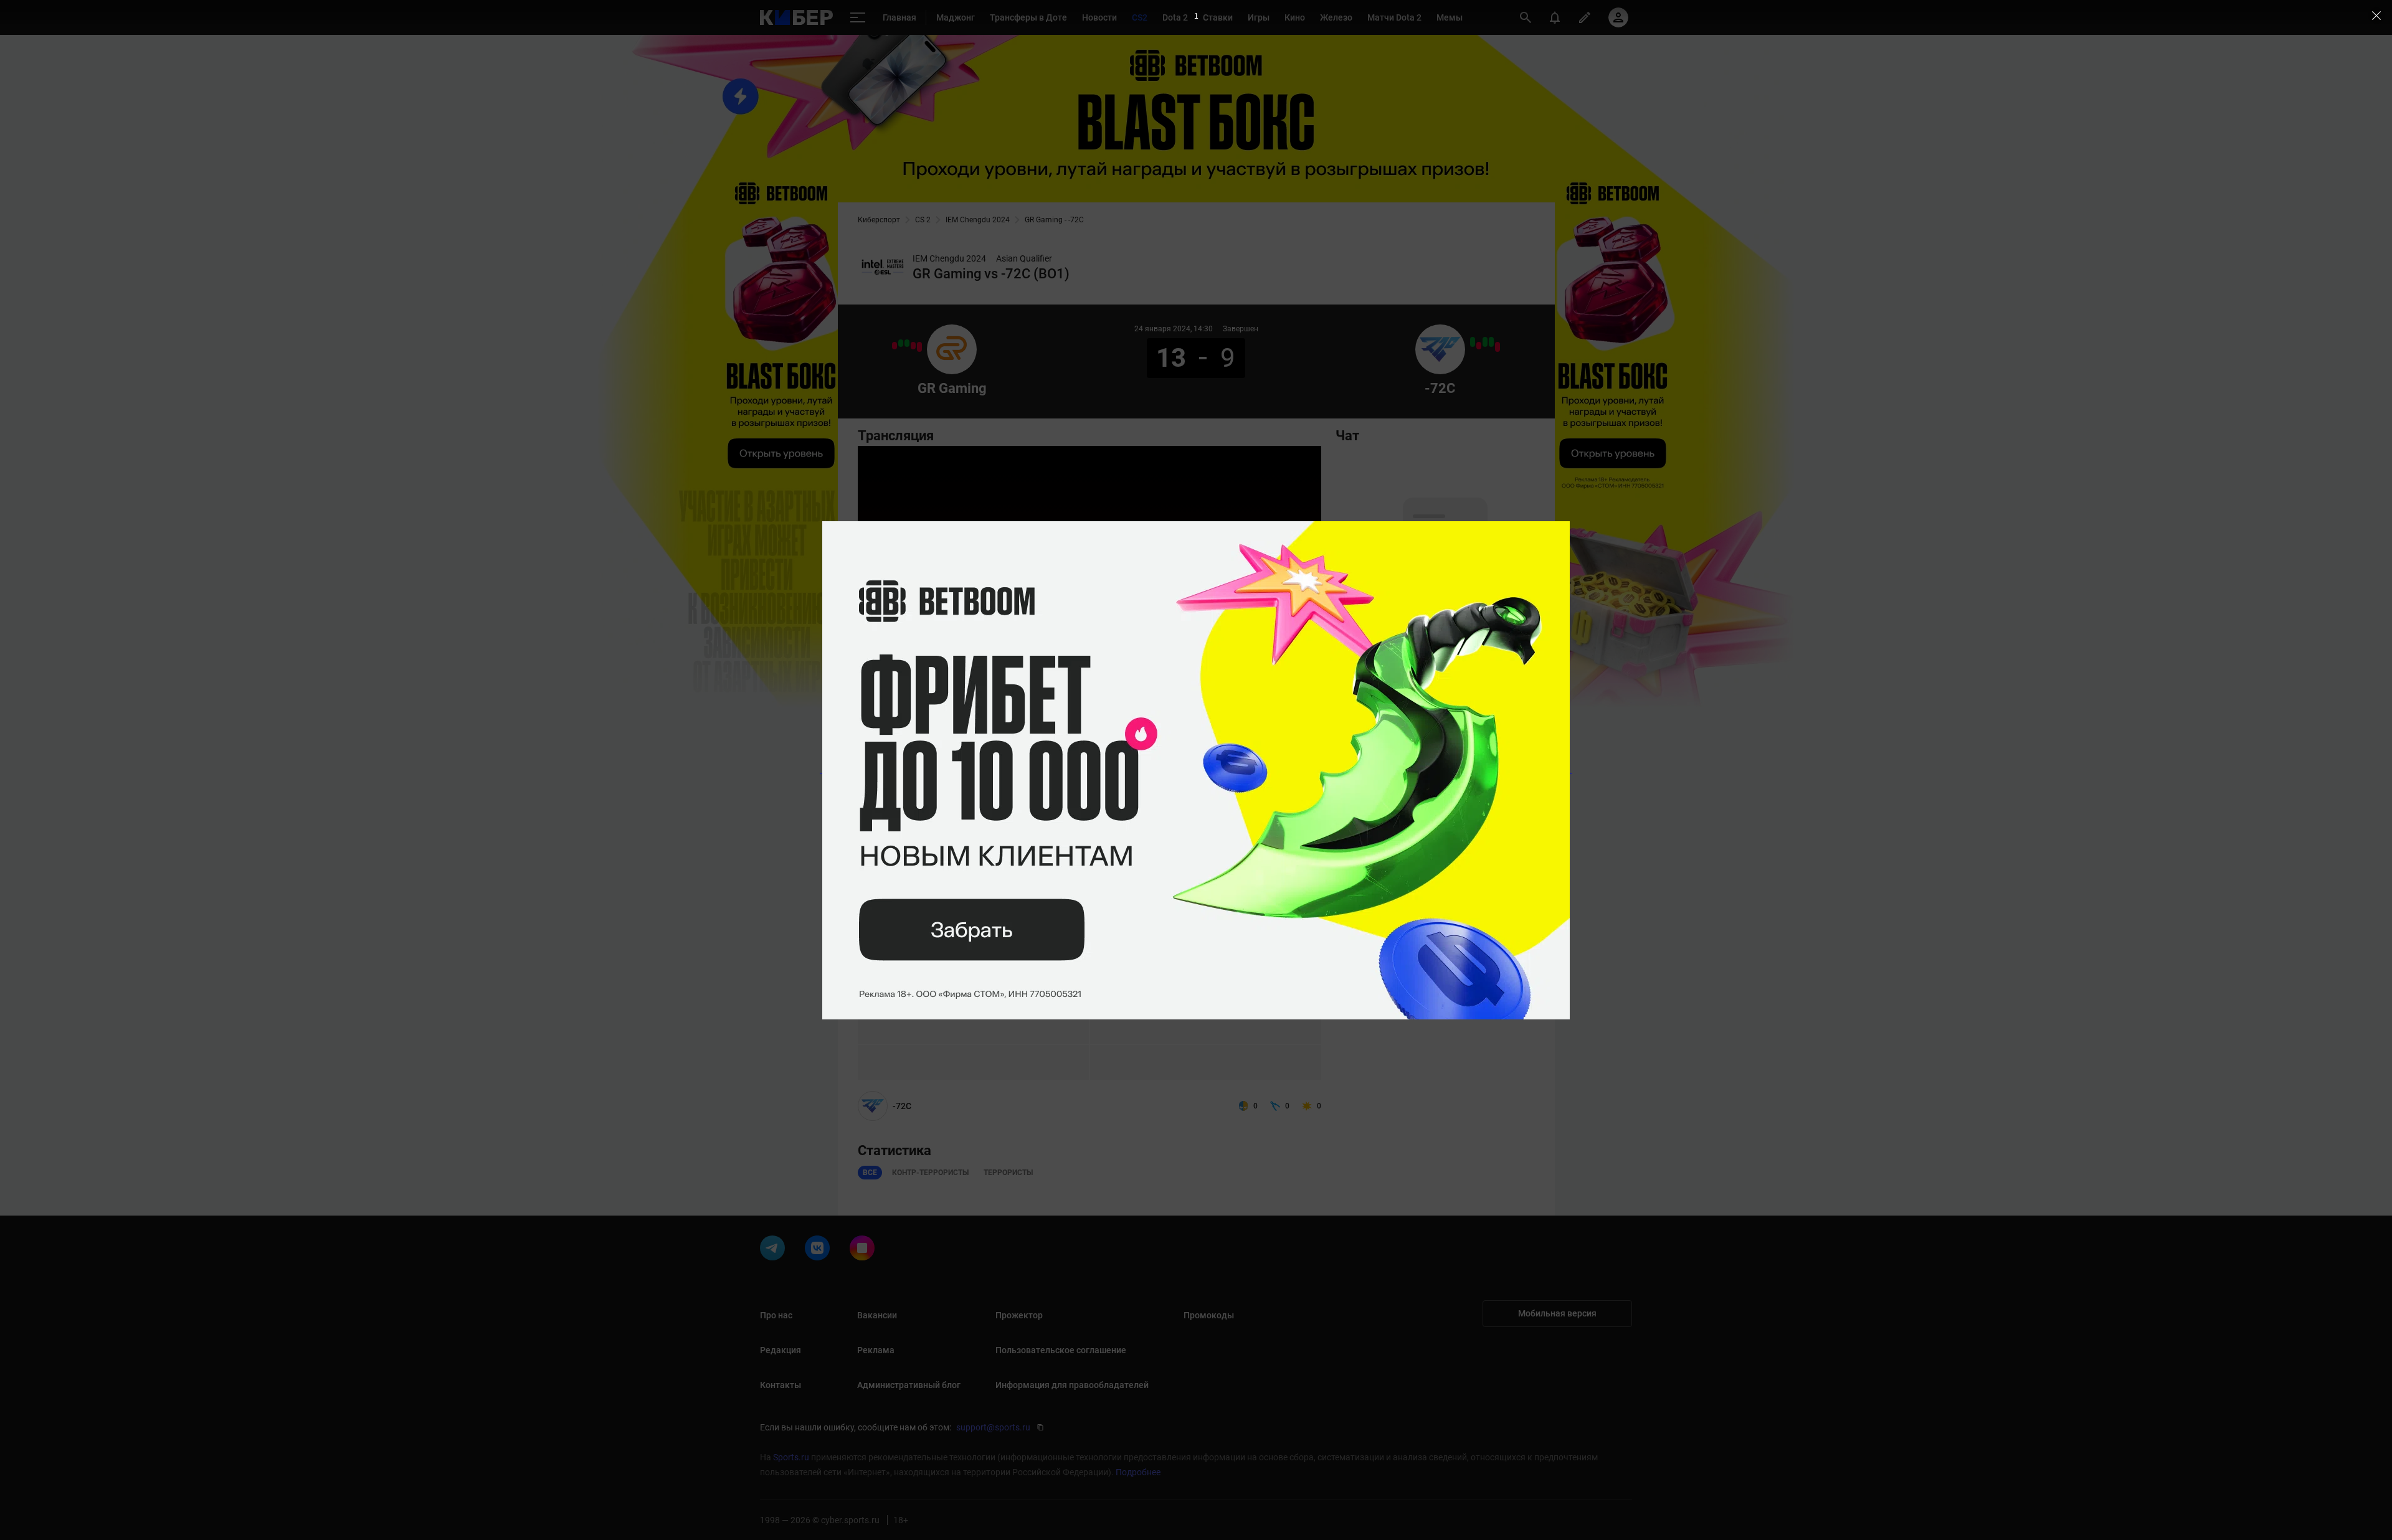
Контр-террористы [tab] (930, 1173)
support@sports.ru (993, 1427)
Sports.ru (791, 1457)
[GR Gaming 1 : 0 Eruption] (907, 343)
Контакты (781, 1385)
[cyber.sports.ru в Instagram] (865, 1250)
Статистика (922, 762)
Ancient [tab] (878, 791)
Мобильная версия (1557, 1313)
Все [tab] (870, 1173)
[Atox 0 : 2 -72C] (1491, 342)
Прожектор (1019, 1315)
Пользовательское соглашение (1061, 1350)
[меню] (858, 18)
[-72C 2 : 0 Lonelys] (1473, 342)
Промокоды (1209, 1315)
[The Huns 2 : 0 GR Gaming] (919, 347)
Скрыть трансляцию (1208, 717)
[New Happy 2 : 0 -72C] (1497, 347)
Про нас (776, 1315)
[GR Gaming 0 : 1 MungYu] (895, 346)
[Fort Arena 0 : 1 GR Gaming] (901, 343)
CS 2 (923, 220)
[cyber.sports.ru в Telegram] (775, 1250)
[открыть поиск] (1526, 17)
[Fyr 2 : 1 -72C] (1479, 346)
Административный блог (909, 1385)
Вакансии (877, 1315)
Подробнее (1138, 1472)
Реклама (876, 1350)
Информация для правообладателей (1072, 1385)
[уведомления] (1555, 17)
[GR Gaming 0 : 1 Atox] (913, 346)
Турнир (975, 762)
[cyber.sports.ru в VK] (820, 1250)
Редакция (781, 1350)
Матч (873, 762)
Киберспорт (879, 220)
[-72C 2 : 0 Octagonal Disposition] (1485, 342)
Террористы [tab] (1008, 1173)
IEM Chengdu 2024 (978, 220)
